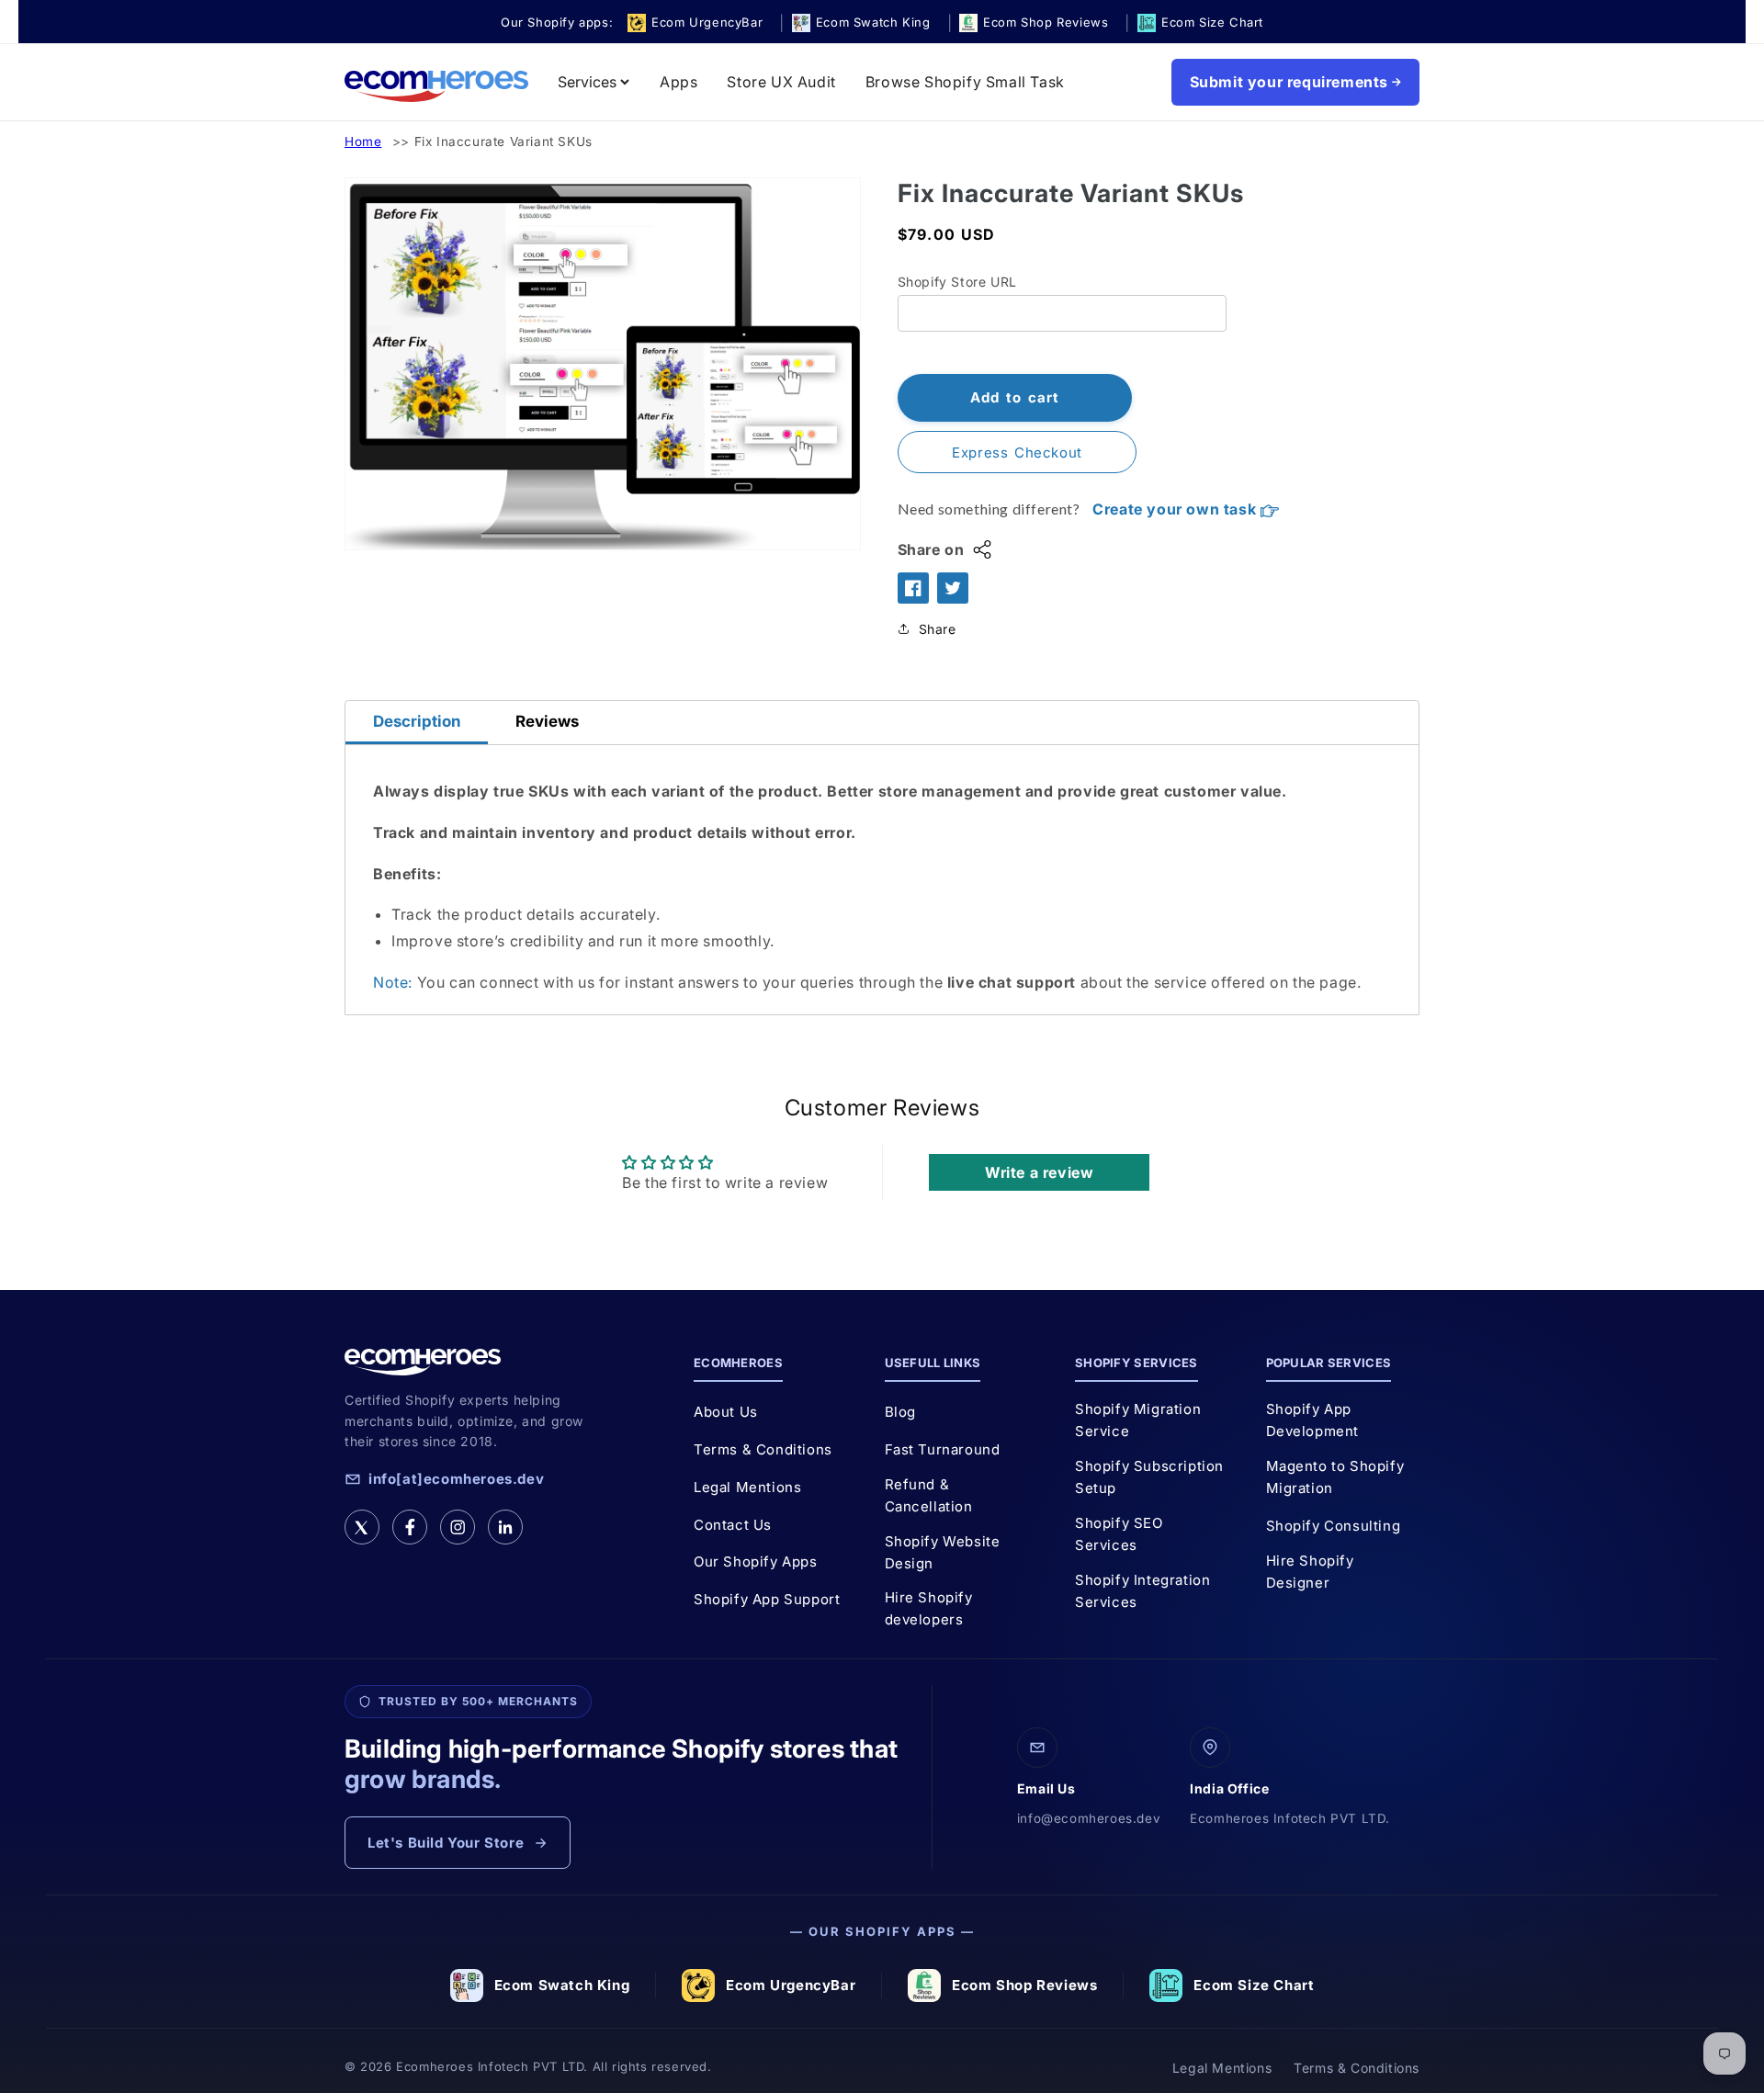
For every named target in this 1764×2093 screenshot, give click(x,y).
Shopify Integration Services (1142, 1591)
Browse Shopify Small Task (965, 82)
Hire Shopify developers (929, 1608)
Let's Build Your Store (446, 1843)
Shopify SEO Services (1119, 1534)
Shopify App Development (1313, 1420)
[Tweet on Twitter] (953, 588)
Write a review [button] (1039, 1172)
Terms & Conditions (763, 1449)
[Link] (505, 1527)
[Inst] (458, 1527)
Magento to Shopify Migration (1335, 1477)
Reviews (547, 721)
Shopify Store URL (957, 282)
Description (417, 721)
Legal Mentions (747, 1487)
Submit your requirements (1289, 82)
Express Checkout (1017, 453)
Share (938, 629)
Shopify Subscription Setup (1149, 1477)
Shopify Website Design (943, 1552)
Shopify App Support (767, 1599)
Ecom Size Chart (1254, 1985)
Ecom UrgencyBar (791, 1985)
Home (363, 141)
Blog (900, 1412)
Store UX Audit (781, 82)
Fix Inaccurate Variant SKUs (503, 141)
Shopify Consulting (1334, 1526)
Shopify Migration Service (1138, 1420)
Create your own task (1176, 509)
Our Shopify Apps (756, 1561)
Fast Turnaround (943, 1449)
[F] (410, 1527)
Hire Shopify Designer (1310, 1572)
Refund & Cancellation (929, 1495)
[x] (362, 1527)
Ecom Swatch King (562, 1985)
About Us (726, 1412)
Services (587, 82)
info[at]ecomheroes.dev (456, 1479)
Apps (678, 82)
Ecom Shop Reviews (1024, 1985)
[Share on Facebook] (913, 588)
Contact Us (733, 1525)
